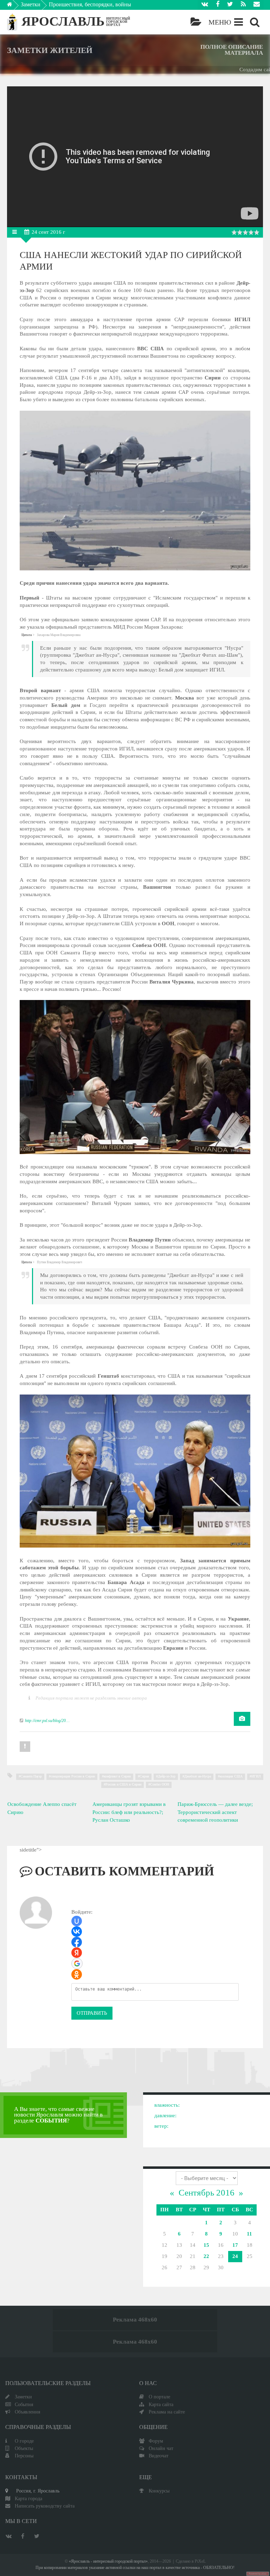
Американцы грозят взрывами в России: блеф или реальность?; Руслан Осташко (129, 1812)
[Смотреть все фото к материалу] (242, 1719)
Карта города (28, 2498)
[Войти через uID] (77, 1921)
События (24, 2404)
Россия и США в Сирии (123, 1784)
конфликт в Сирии (117, 1776)
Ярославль (63, 21)
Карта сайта (161, 2404)
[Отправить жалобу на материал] (25, 1747)
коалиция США (231, 1776)
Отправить (92, 2013)
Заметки (31, 4)
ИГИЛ (256, 1776)
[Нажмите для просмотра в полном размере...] (135, 569)
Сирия (144, 1776)
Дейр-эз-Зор (167, 1776)
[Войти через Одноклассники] (77, 1974)
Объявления (27, 2412)
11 (249, 2234)
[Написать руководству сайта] (257, 5)
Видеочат (159, 2456)
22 (206, 2256)
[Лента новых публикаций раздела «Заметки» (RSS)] (243, 5)
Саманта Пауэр (31, 1776)
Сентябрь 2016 (207, 2193)
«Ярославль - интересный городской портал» (108, 2561)
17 (235, 2245)
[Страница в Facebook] (218, 5)
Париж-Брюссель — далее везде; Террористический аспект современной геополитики (215, 1812)
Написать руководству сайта (45, 2506)
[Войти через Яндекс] (77, 1953)
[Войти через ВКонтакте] (77, 1932)
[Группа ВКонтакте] (205, 5)
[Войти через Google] (77, 1964)
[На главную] (15, 6)
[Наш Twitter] (230, 5)
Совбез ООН (160, 1784)
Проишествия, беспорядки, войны (90, 4)
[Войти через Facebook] (77, 1942)
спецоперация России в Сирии (73, 1776)
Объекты (24, 2448)
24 (235, 2256)
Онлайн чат (161, 2448)
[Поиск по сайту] (255, 22)
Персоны (24, 2456)
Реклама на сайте (167, 2412)
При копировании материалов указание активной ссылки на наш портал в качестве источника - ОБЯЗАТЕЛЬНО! (135, 2568)
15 (206, 2245)
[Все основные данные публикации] (16, 232)
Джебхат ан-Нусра (198, 1776)
